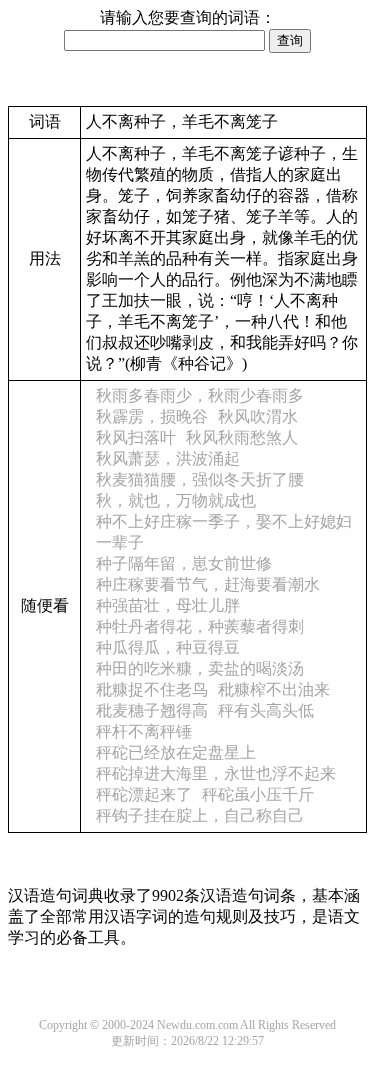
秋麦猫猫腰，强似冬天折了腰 (200, 479)
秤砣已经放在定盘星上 (176, 752)
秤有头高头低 (266, 710)
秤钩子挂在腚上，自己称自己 (200, 815)
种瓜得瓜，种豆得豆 (168, 647)
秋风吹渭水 (258, 416)
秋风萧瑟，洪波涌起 (168, 458)
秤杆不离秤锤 (144, 731)
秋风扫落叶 (136, 437)
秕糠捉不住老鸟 (152, 689)
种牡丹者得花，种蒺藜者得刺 (200, 626)
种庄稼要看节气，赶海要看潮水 (208, 584)
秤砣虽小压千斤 (258, 794)
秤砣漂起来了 (144, 794)
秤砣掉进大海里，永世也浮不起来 (216, 773)
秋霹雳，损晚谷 (152, 416)
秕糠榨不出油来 (274, 689)
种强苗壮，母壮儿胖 (168, 605)
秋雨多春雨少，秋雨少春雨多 (200, 395)
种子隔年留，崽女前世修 (184, 563)
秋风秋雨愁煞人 (242, 437)
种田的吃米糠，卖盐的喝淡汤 (200, 668)
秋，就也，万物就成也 (176, 500)
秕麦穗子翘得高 (152, 710)
